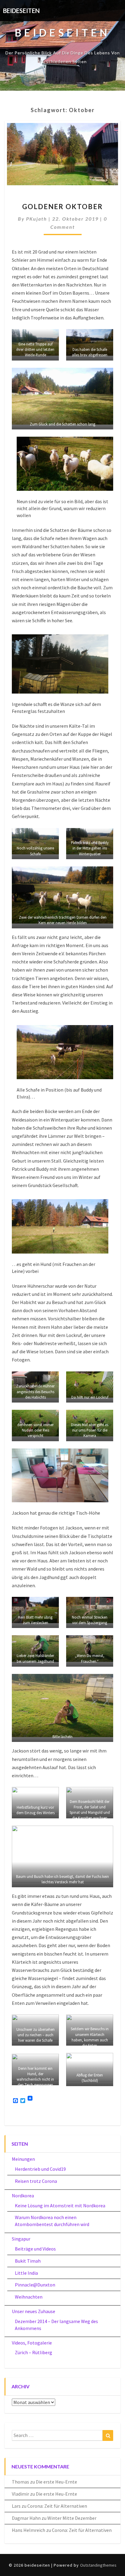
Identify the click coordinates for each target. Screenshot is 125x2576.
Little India (26, 2273)
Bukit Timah (28, 2261)
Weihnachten (29, 2297)
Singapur (21, 2239)
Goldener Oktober (62, 207)
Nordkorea (23, 2196)
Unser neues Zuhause (34, 2311)
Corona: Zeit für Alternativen (57, 2506)
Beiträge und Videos (35, 2249)
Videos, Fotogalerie (32, 2343)
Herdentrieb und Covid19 (40, 2169)
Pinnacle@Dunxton (35, 2285)
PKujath (37, 219)
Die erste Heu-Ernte (56, 2482)
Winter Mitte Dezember (72, 2518)
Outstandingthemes (98, 2565)
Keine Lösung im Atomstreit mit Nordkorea (60, 2205)
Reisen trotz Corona (36, 2181)
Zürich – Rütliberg (34, 2352)
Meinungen (23, 2159)
